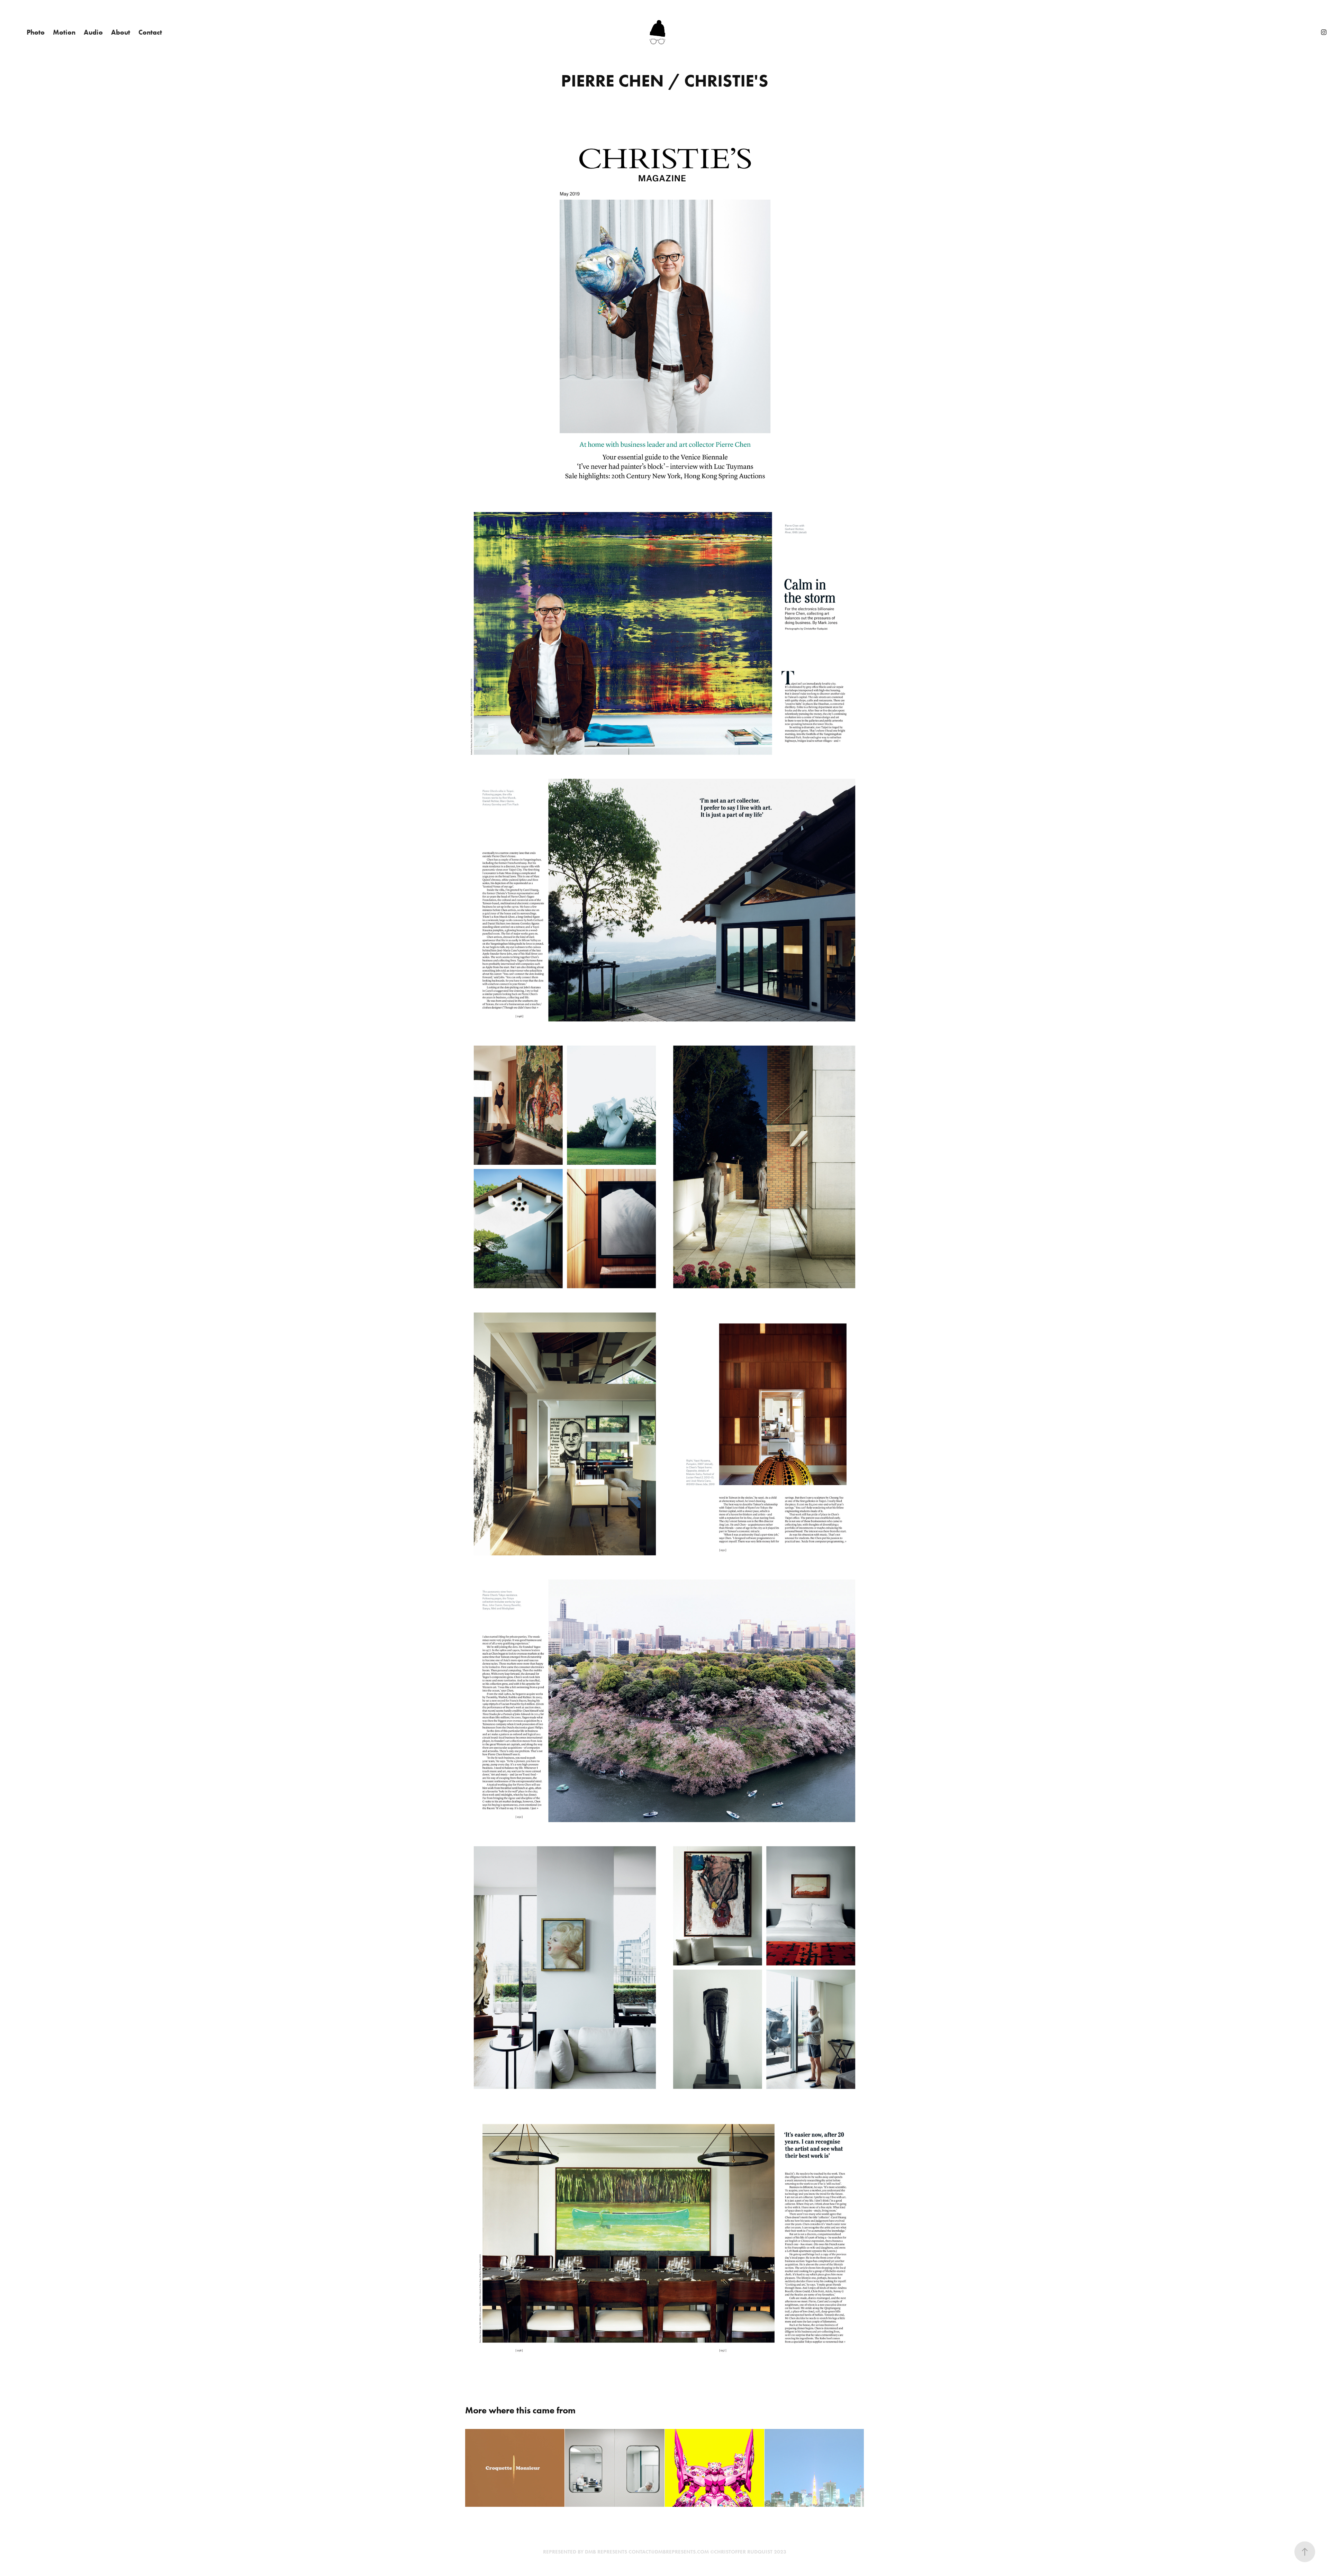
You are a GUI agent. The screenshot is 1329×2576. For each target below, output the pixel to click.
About (121, 32)
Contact (150, 32)
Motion (64, 32)
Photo (36, 32)
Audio (93, 32)
